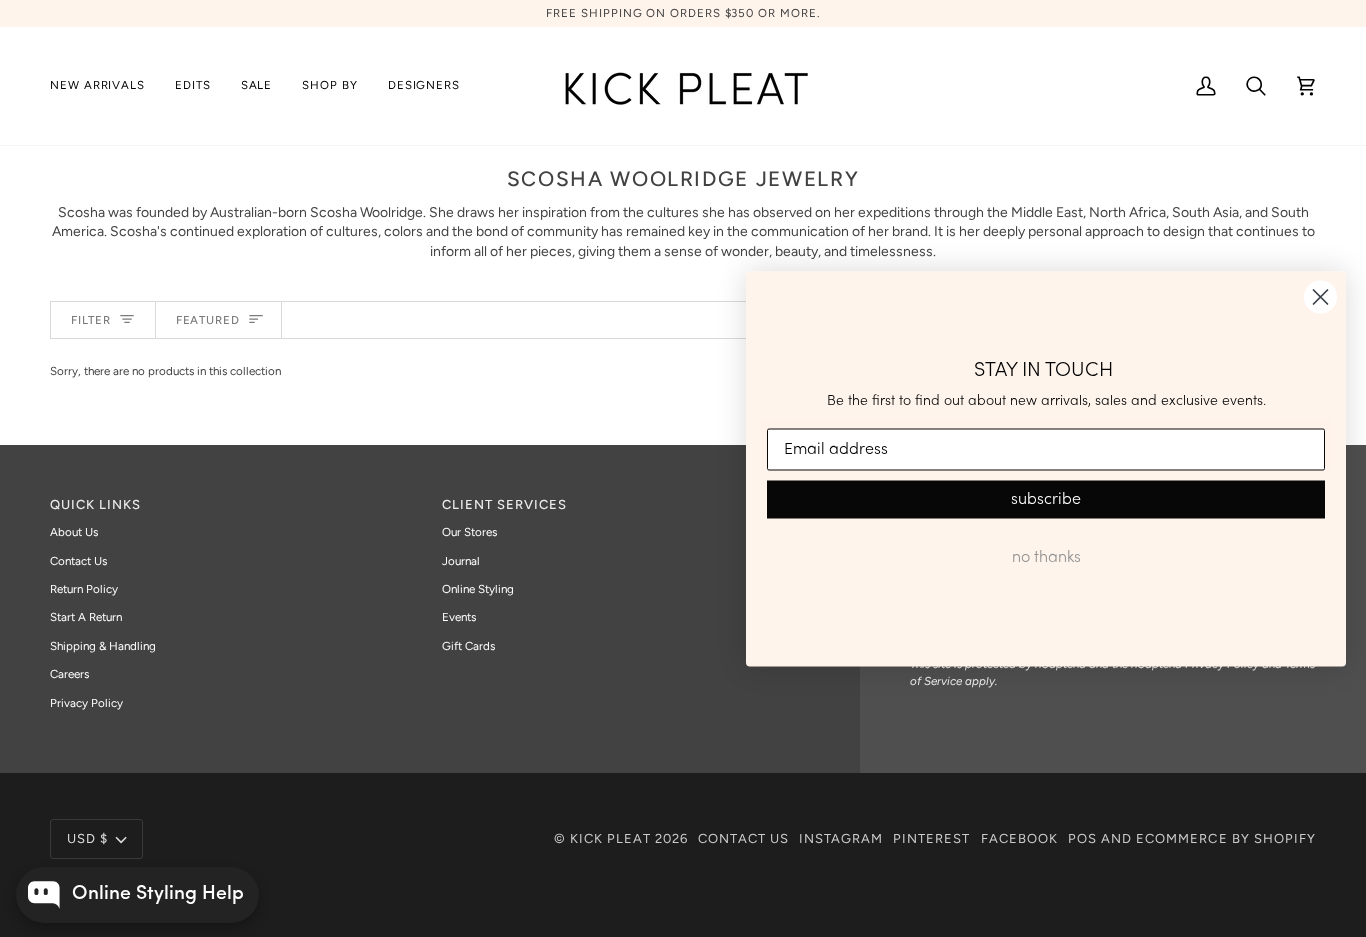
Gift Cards (468, 646)
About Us (74, 532)
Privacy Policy (86, 703)
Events (459, 617)
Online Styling (478, 589)
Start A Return (86, 617)
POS (1082, 838)
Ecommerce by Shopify (1226, 838)
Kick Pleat (610, 838)
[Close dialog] (1320, 296)
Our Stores (469, 532)
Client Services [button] (505, 504)
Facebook (1019, 838)
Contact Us (78, 561)
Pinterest (931, 838)
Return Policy (84, 589)
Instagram (841, 838)
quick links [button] (95, 504)
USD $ (87, 838)
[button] (193, 86)
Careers (69, 674)
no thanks (1046, 558)
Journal (461, 561)
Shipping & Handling (103, 646)
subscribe (1046, 500)
